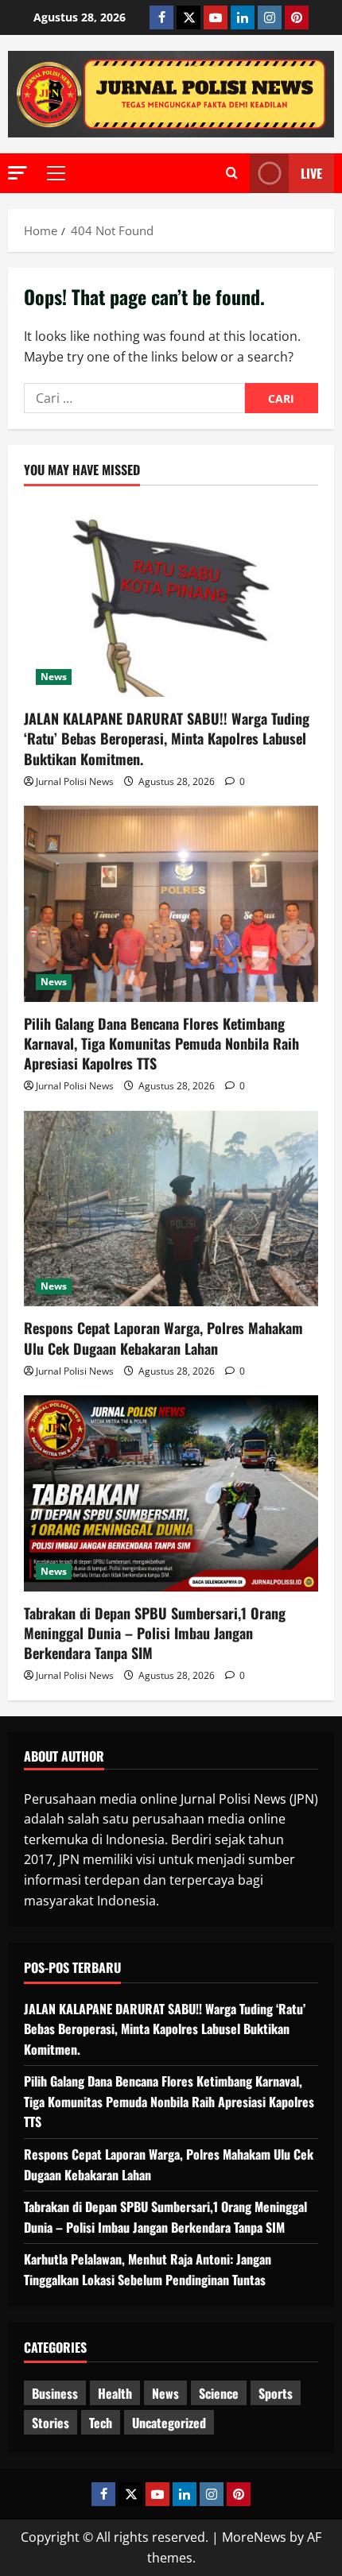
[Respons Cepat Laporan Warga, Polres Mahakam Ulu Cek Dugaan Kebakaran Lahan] (171, 1209)
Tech (101, 2423)
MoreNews (254, 2537)
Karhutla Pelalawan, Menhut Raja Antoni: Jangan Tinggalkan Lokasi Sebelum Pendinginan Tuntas (148, 2269)
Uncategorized (169, 2423)
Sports (276, 2393)
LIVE (311, 173)
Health (115, 2393)
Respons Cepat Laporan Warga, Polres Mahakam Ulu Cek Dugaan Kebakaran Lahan (163, 1338)
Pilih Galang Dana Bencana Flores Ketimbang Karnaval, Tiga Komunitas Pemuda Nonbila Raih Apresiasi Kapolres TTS (161, 1043)
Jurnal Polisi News (75, 781)
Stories (51, 2423)
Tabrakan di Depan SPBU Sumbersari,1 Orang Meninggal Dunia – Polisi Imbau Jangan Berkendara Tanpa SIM (155, 1633)
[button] (17, 173)
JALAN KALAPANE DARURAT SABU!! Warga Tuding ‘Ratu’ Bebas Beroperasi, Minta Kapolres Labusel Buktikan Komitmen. (167, 738)
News (54, 677)
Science (219, 2393)
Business (55, 2393)
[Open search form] (232, 173)
